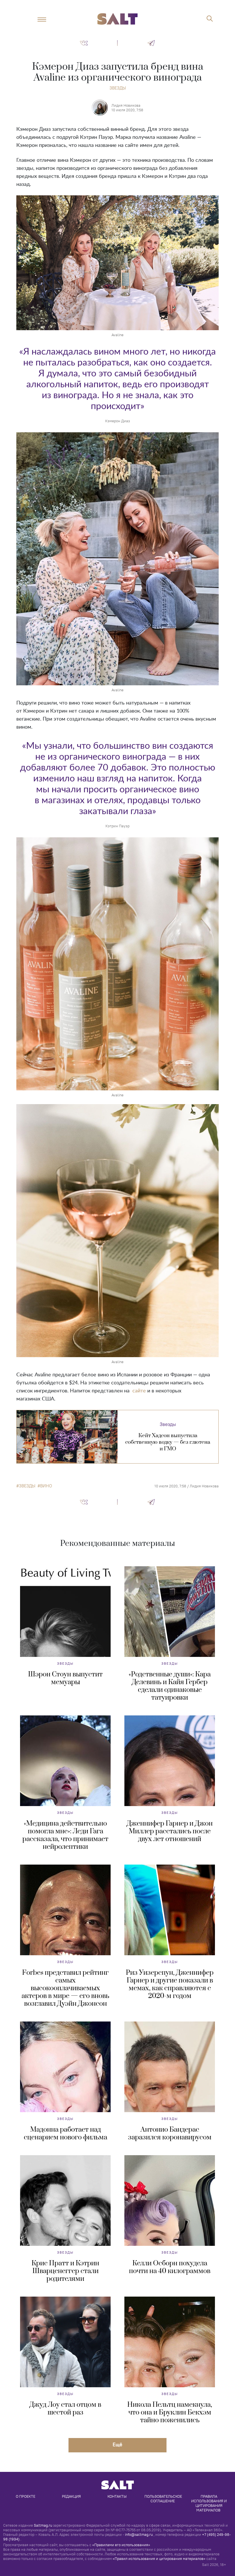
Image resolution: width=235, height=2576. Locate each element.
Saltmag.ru (43, 2525)
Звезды (118, 88)
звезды (27, 1486)
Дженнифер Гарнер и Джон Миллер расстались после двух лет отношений (170, 1831)
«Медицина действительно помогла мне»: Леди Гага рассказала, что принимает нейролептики (65, 1835)
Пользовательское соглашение (164, 2499)
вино (46, 1486)
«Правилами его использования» (121, 2545)
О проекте (26, 2496)
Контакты (117, 2496)
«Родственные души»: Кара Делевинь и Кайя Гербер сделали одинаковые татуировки (170, 1686)
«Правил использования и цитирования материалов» (159, 2559)
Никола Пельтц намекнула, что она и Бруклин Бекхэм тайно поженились (170, 2412)
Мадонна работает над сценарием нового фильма (65, 2134)
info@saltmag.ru (139, 2534)
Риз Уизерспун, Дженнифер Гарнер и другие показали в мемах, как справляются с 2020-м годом (170, 1984)
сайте (139, 1391)
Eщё (117, 2444)
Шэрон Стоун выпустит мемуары (65, 1678)
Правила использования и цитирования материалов (209, 2503)
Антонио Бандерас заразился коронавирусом (170, 2134)
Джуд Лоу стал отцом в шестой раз (65, 2409)
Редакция (71, 2496)
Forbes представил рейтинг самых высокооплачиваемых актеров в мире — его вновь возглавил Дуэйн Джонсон (65, 1988)
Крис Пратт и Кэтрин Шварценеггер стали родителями (65, 2271)
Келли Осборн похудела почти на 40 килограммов (170, 2267)
